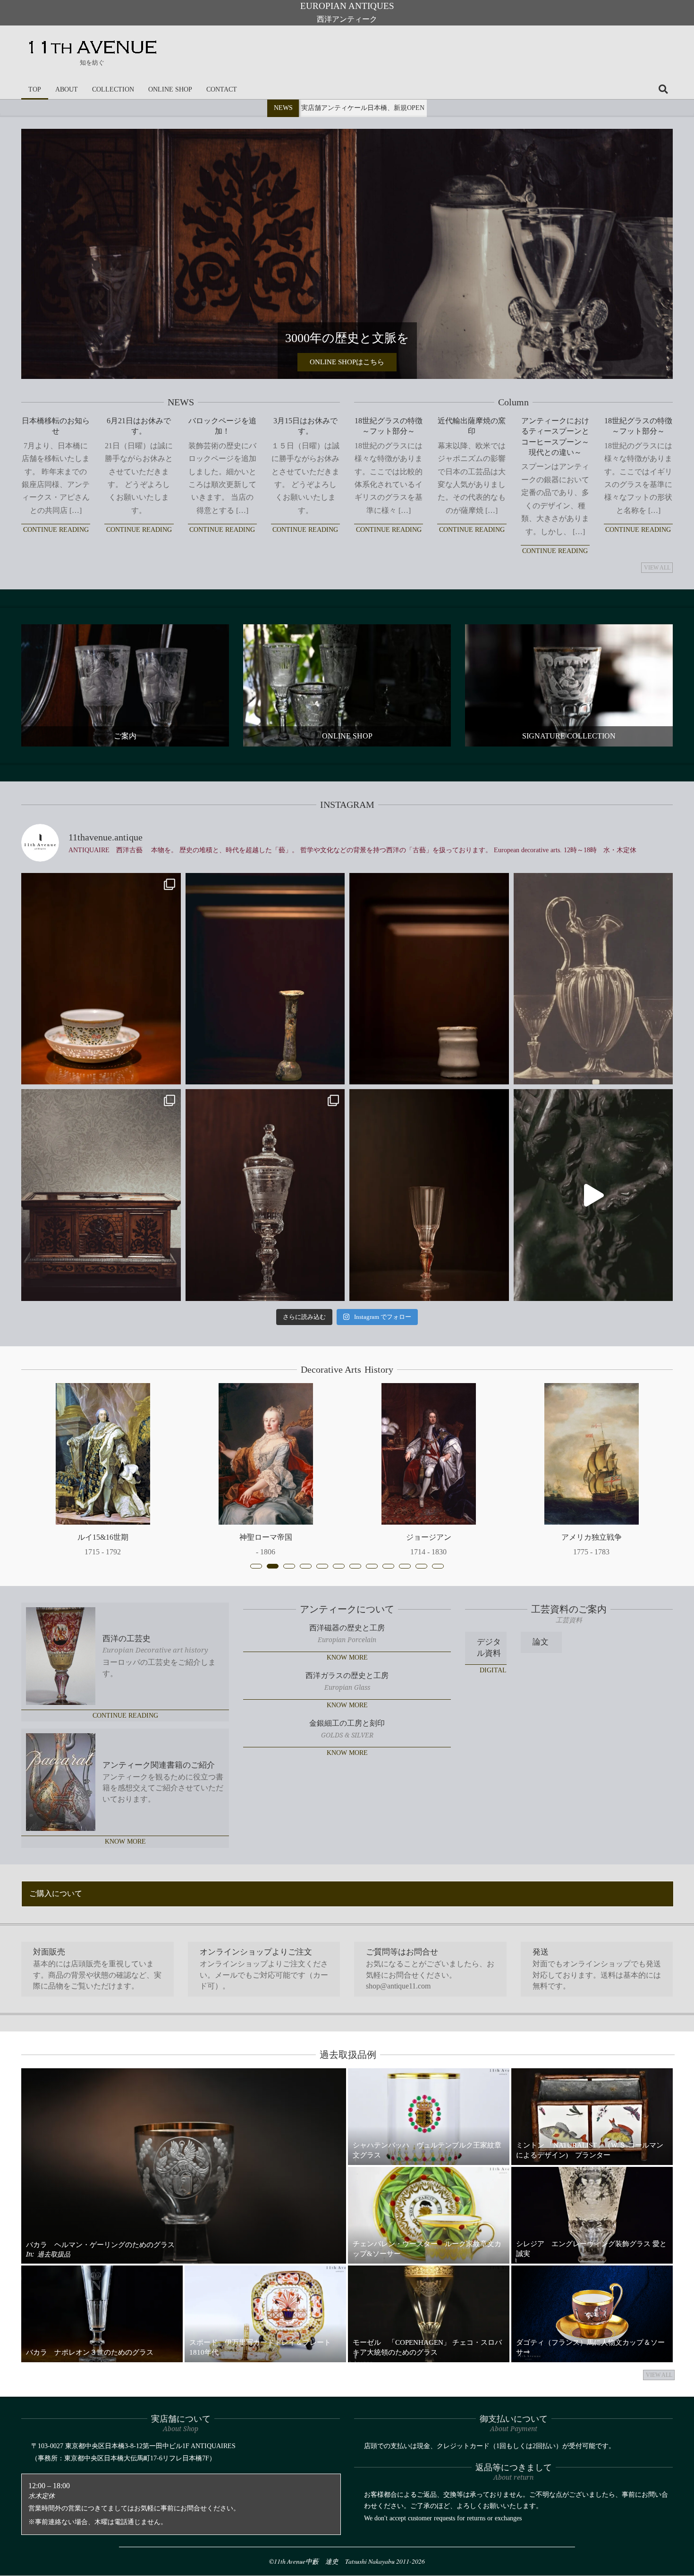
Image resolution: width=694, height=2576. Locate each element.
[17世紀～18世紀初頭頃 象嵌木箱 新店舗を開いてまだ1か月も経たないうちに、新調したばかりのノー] (101, 1195)
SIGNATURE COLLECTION (569, 736)
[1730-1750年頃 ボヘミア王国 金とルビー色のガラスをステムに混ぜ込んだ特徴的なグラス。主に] (429, 1195)
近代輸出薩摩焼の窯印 (472, 426)
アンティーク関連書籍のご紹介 (159, 1765)
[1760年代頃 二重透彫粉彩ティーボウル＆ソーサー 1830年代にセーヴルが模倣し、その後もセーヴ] (101, 979)
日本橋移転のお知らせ (56, 426)
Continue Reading (56, 530)
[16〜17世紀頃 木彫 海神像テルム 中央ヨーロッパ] (593, 1195)
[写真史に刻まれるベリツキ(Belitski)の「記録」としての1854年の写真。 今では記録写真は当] (593, 979)
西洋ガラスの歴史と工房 (347, 1675)
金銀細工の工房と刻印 (347, 1723)
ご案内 (125, 736)
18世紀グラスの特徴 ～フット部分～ (389, 426)
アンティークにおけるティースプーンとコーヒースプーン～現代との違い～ (555, 436)
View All (657, 568)
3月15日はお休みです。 (305, 426)
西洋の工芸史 (127, 1639)
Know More (125, 1842)
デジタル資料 (489, 1648)
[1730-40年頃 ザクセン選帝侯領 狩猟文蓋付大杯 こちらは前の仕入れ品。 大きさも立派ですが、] (265, 1195)
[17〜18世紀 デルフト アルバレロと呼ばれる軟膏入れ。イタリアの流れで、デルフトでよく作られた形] (429, 979)
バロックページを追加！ (222, 426)
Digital (493, 1670)
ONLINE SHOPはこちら (347, 362)
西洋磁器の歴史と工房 (347, 1628)
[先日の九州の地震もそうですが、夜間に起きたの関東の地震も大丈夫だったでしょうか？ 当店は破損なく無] (265, 979)
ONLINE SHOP (347, 736)
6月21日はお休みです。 (139, 426)
